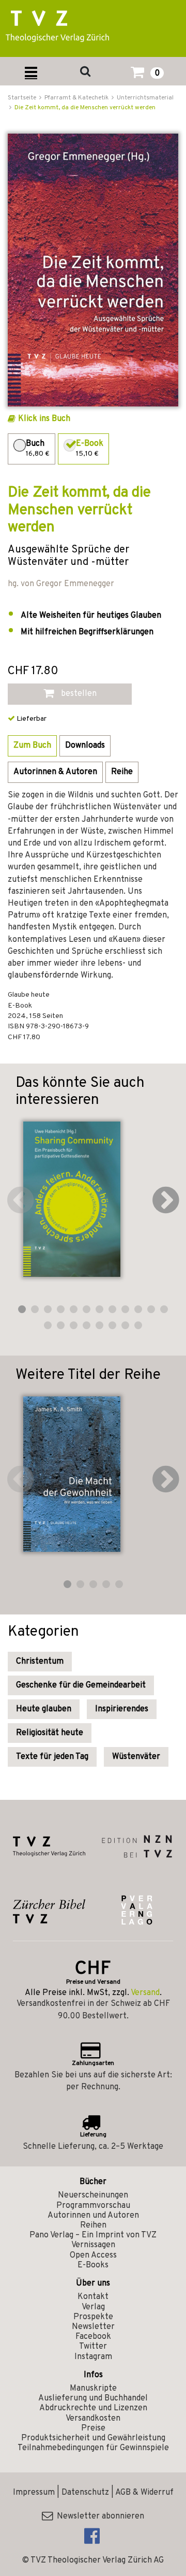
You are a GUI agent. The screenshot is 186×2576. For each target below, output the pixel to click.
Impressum (34, 2493)
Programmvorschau (93, 2206)
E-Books (93, 2265)
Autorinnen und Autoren (93, 2216)
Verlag (93, 2307)
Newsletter (93, 2327)
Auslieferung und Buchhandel (93, 2398)
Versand (145, 1993)
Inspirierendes (122, 1709)
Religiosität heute (50, 1733)
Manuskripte (93, 2389)
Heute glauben (44, 1709)
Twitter (93, 2347)
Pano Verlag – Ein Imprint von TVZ (93, 2235)
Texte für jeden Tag (52, 1757)
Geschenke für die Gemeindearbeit (81, 1685)
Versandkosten (93, 2419)
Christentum (40, 1662)
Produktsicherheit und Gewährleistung (93, 2438)
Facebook (93, 2337)
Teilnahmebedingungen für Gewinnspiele (93, 2448)
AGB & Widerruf (144, 2493)
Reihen (93, 2225)
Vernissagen (93, 2245)
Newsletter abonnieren (98, 2516)
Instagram (93, 2357)
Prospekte (93, 2317)
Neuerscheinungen (93, 2195)
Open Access (93, 2255)
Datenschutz (85, 2493)
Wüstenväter (136, 1757)
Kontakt (93, 2297)
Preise (93, 2428)
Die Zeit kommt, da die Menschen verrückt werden (85, 108)
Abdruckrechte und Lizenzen (93, 2408)
